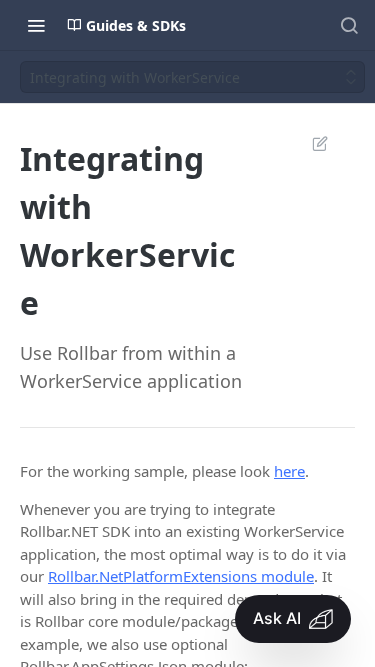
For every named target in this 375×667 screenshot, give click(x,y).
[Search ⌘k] (349, 25)
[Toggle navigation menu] (36, 25)
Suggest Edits (310, 143)
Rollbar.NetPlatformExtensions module (181, 576)
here (289, 471)
